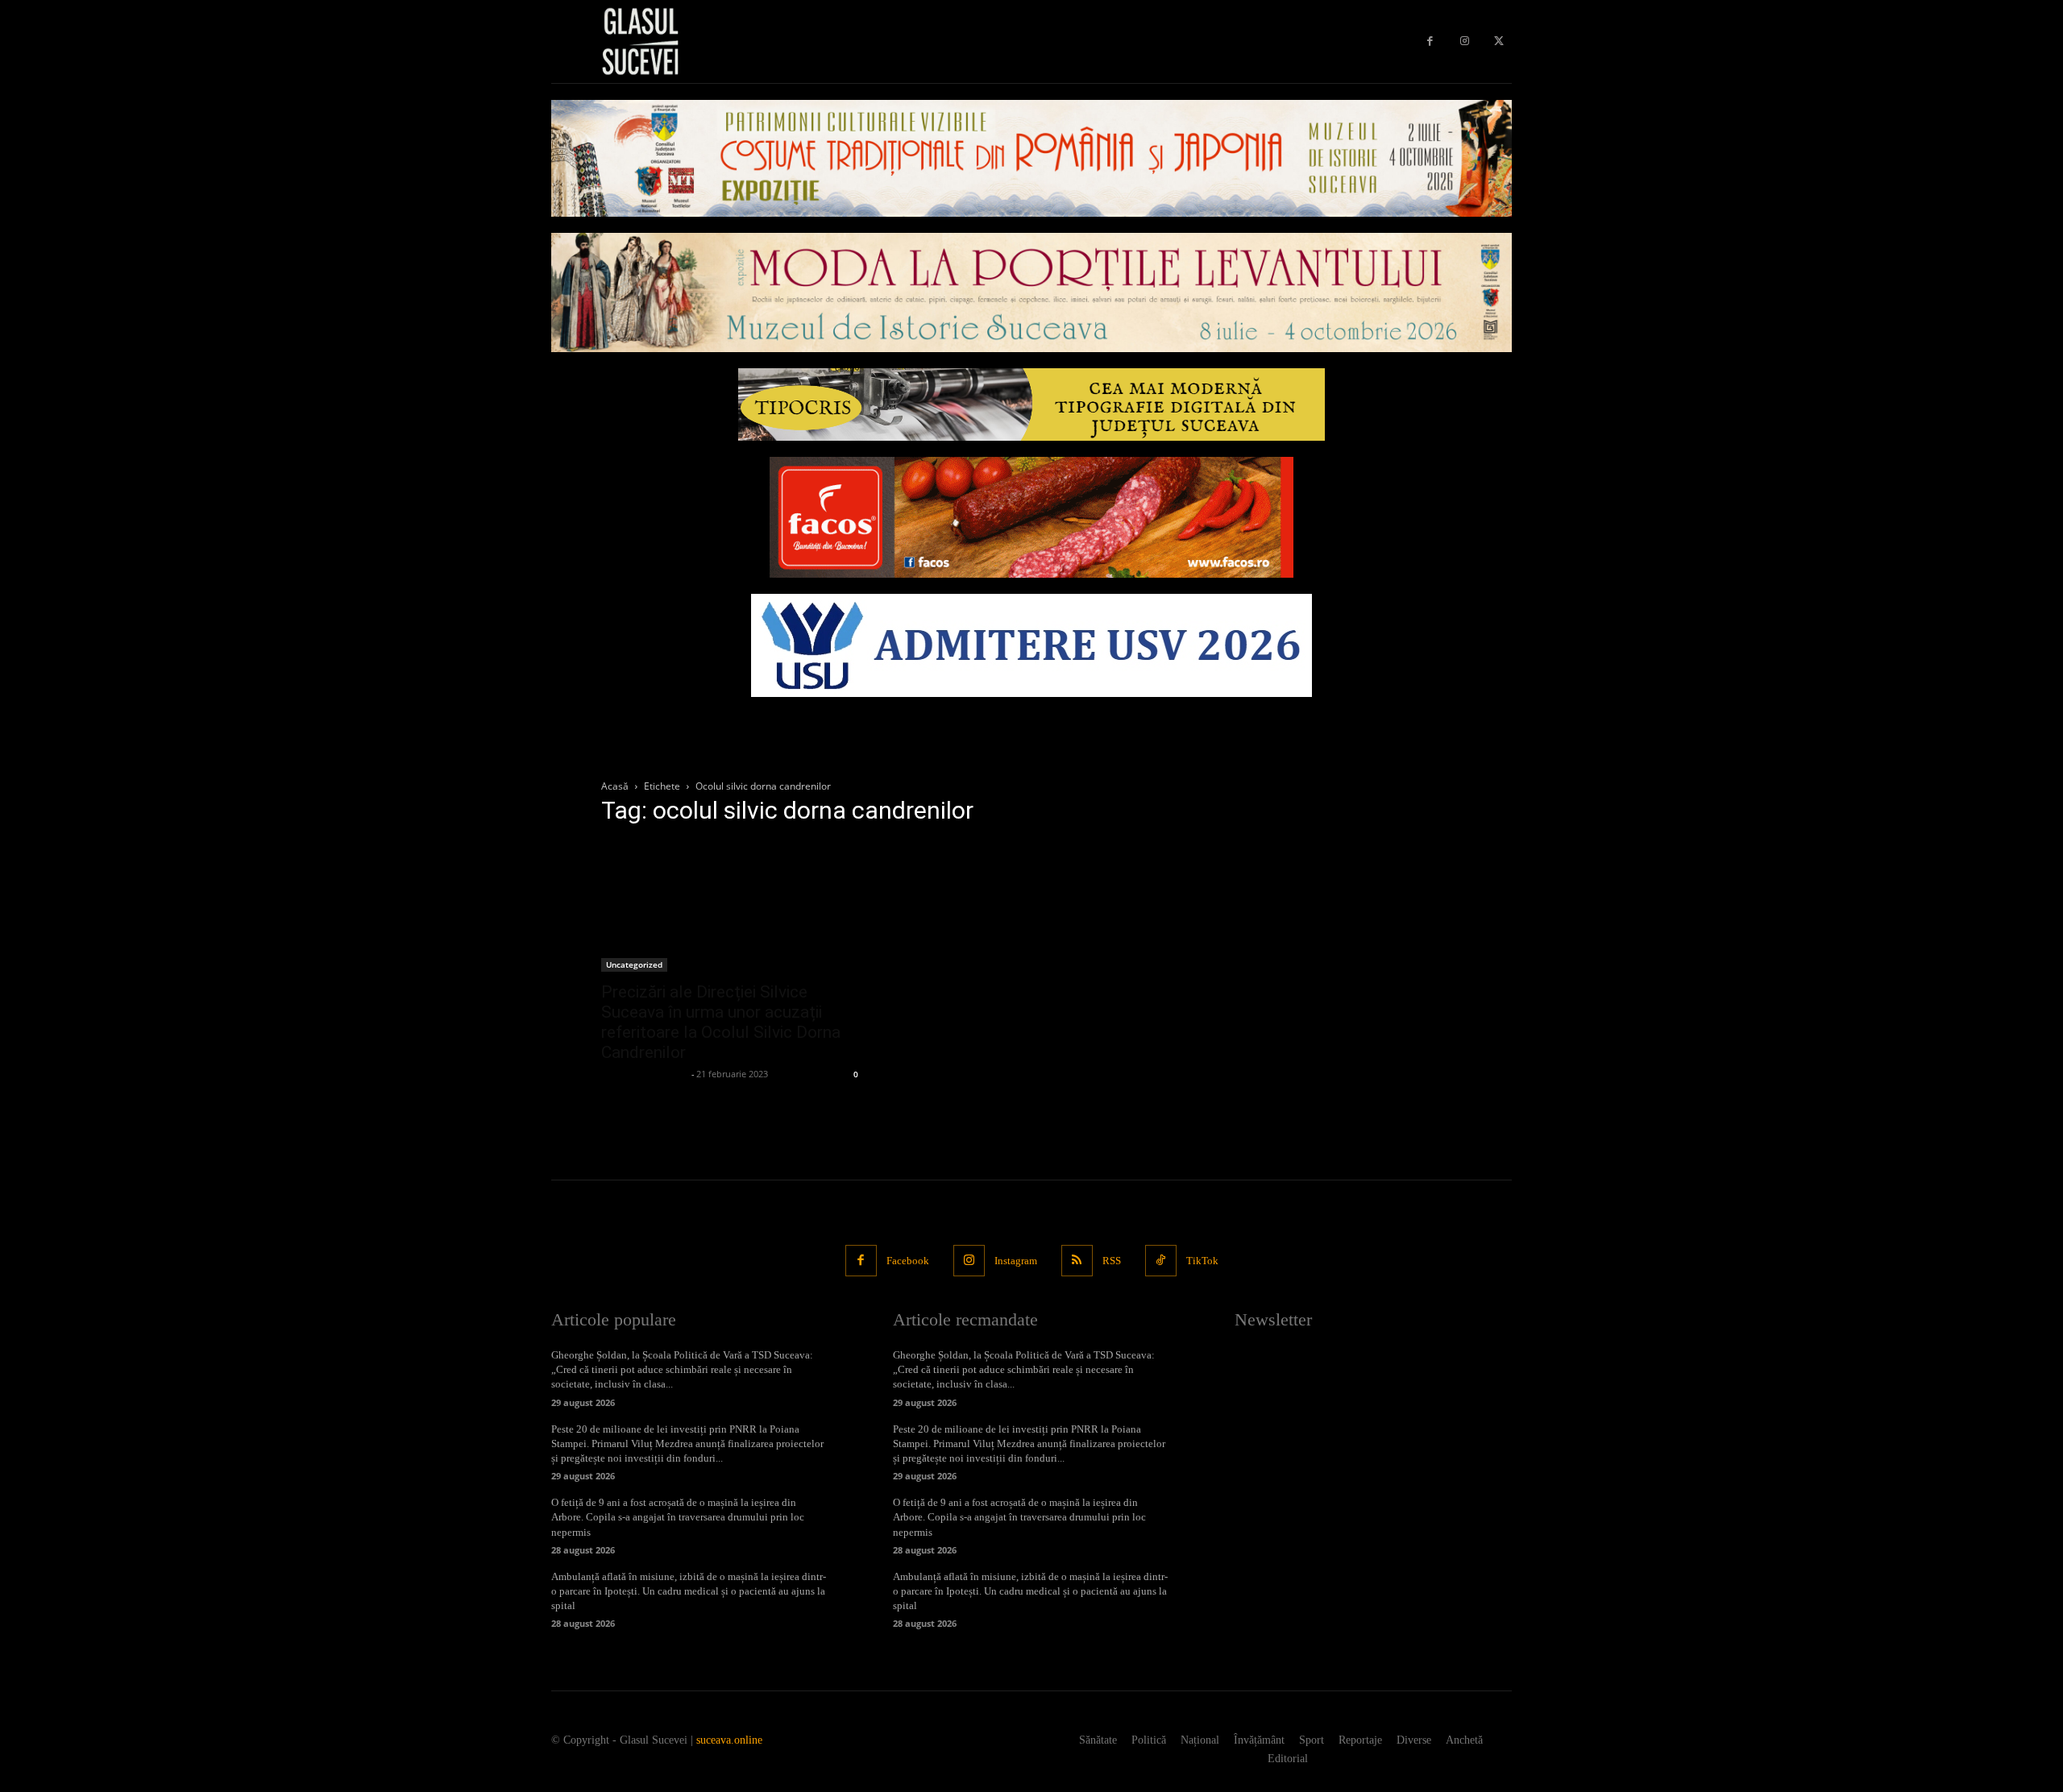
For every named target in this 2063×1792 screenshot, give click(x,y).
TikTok (1202, 1261)
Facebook (908, 1261)
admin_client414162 (644, 1074)
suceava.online (729, 1740)
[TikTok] (1161, 1261)
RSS (1112, 1261)
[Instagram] (1465, 41)
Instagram (1016, 1261)
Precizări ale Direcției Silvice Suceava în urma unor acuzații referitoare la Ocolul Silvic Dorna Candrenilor (721, 1022)
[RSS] (1077, 1261)
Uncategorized (634, 964)
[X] (1498, 41)
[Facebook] (1430, 41)
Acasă (615, 786)
